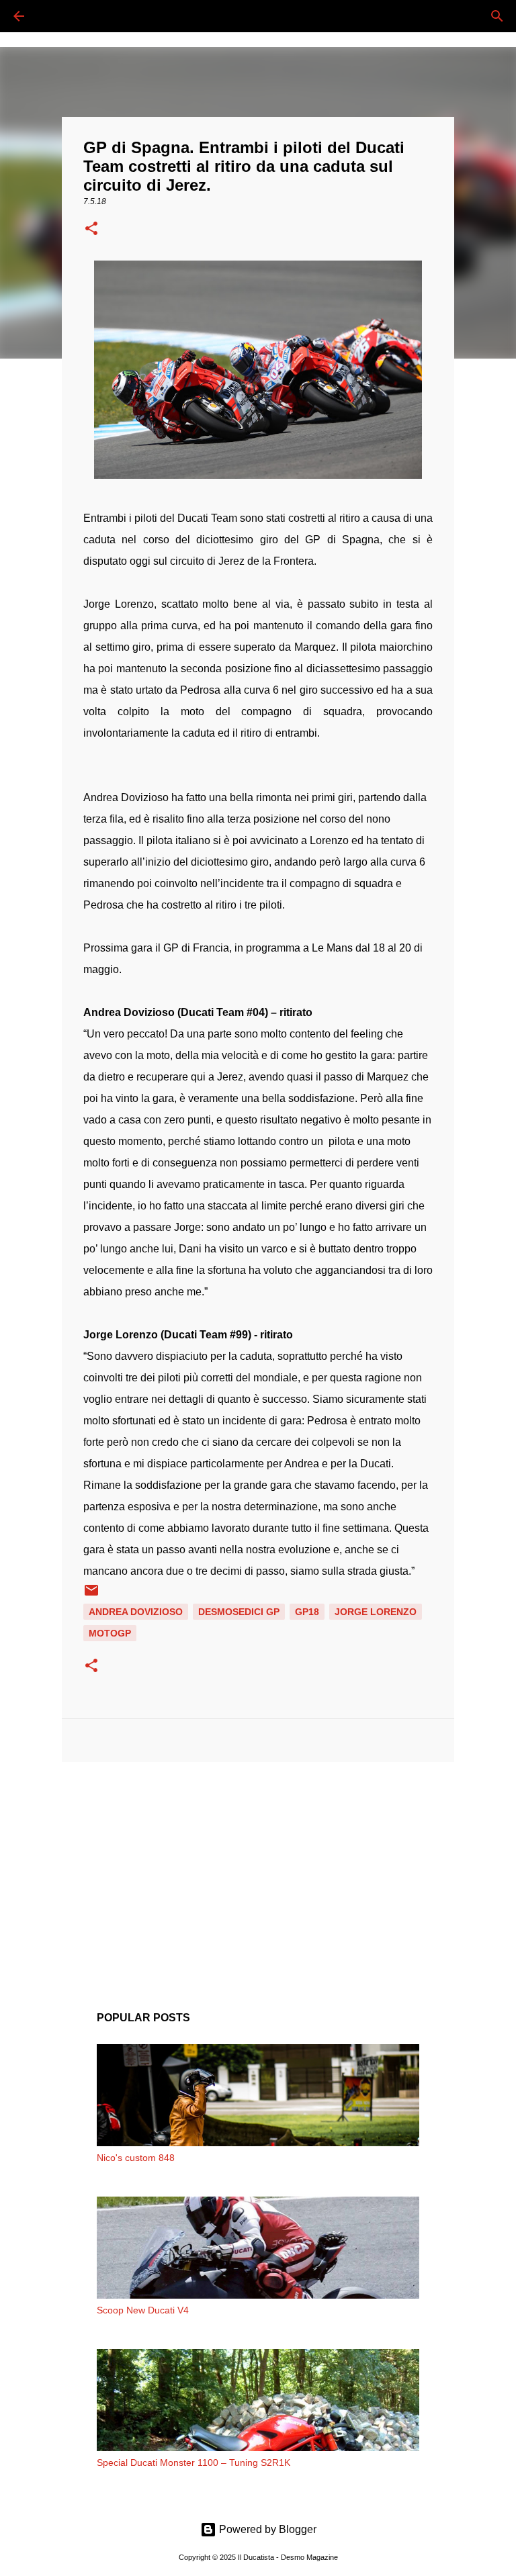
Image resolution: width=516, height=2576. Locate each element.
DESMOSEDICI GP (239, 1612)
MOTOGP (110, 1633)
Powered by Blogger (266, 2529)
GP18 (307, 1612)
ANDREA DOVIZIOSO (136, 1612)
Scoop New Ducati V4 (143, 2310)
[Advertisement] (258, 1876)
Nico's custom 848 (136, 2158)
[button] (91, 230)
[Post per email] (91, 1595)
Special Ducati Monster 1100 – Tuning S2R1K (193, 2463)
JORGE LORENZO (376, 1612)
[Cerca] (56, 16)
